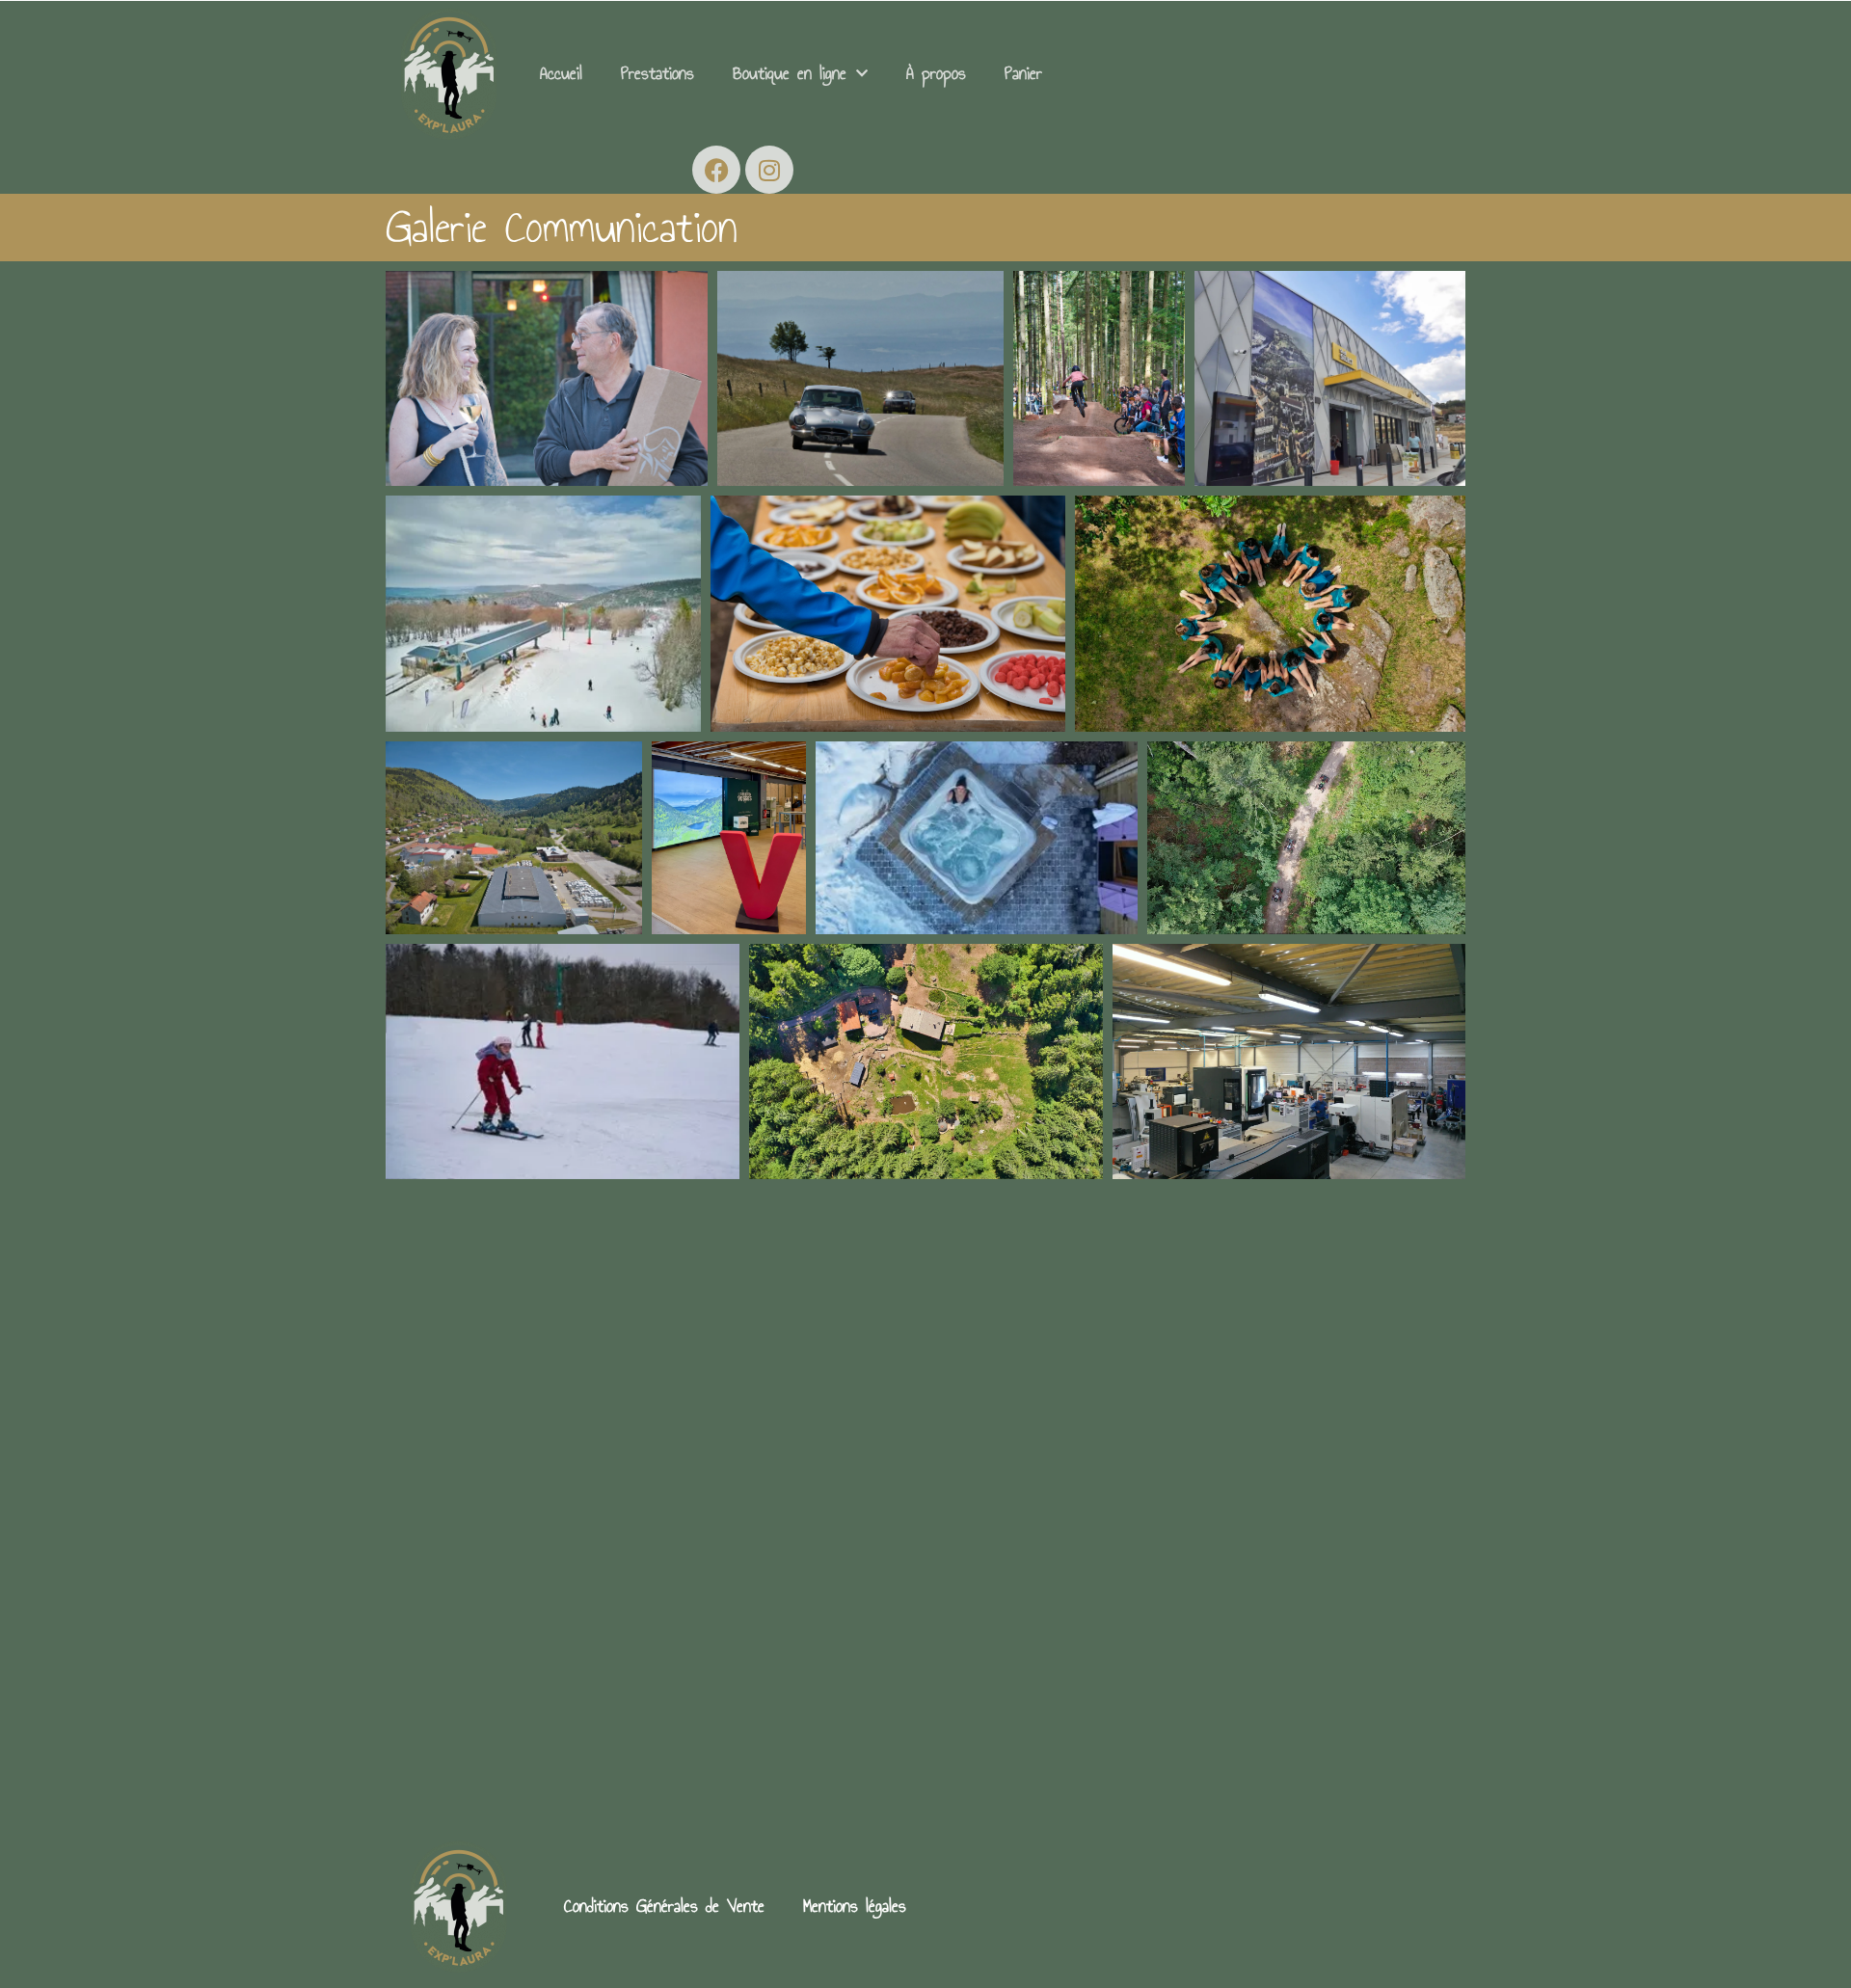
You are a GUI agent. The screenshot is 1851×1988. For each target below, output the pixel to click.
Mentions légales (855, 1906)
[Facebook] (716, 170)
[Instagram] (769, 170)
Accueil (561, 73)
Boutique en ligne (790, 73)
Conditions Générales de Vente (664, 1906)
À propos (936, 73)
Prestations (657, 73)
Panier (1023, 73)
